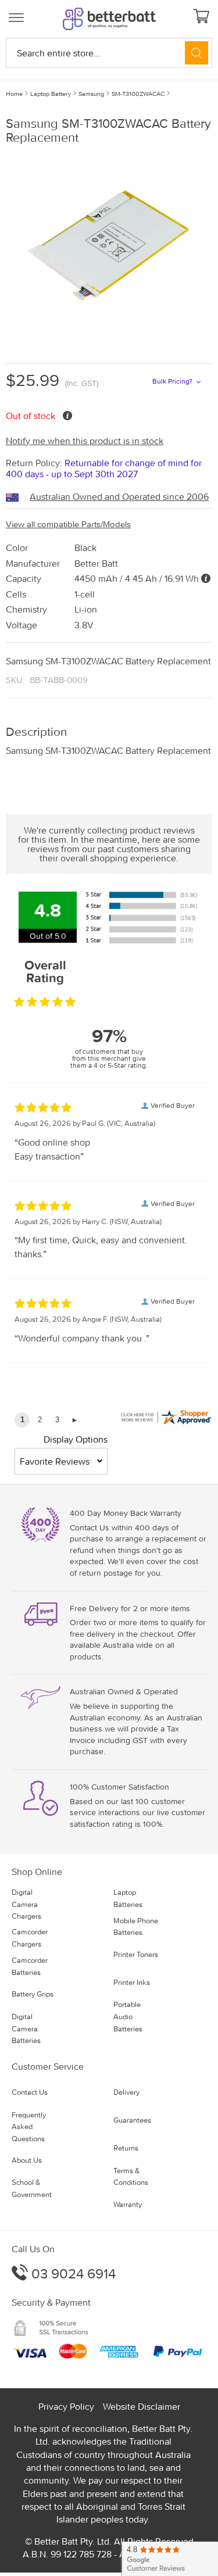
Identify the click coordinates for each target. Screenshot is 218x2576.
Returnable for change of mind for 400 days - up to (104, 468)
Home (14, 94)
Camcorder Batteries (30, 1966)
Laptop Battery (51, 94)
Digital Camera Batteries (26, 2029)
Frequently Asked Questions (29, 2127)
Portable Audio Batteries (128, 2017)
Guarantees (132, 2120)
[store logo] (109, 19)
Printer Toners (136, 1954)
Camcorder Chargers (30, 1938)
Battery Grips (33, 1994)
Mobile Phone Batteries (136, 1927)
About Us (27, 2160)
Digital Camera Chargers (26, 1904)
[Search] (196, 53)
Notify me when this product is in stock (85, 441)
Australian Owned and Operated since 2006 (119, 496)
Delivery (126, 2092)
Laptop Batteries (128, 1898)
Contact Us (30, 2092)
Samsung (91, 94)
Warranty (128, 2204)
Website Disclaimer (142, 2406)
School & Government (32, 2188)
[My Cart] (203, 17)
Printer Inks (132, 1982)
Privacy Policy (66, 2406)
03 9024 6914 (72, 2273)
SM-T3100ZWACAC (138, 94)
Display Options (76, 1439)
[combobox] (109, 53)
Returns (126, 2148)
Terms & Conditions (131, 2177)
